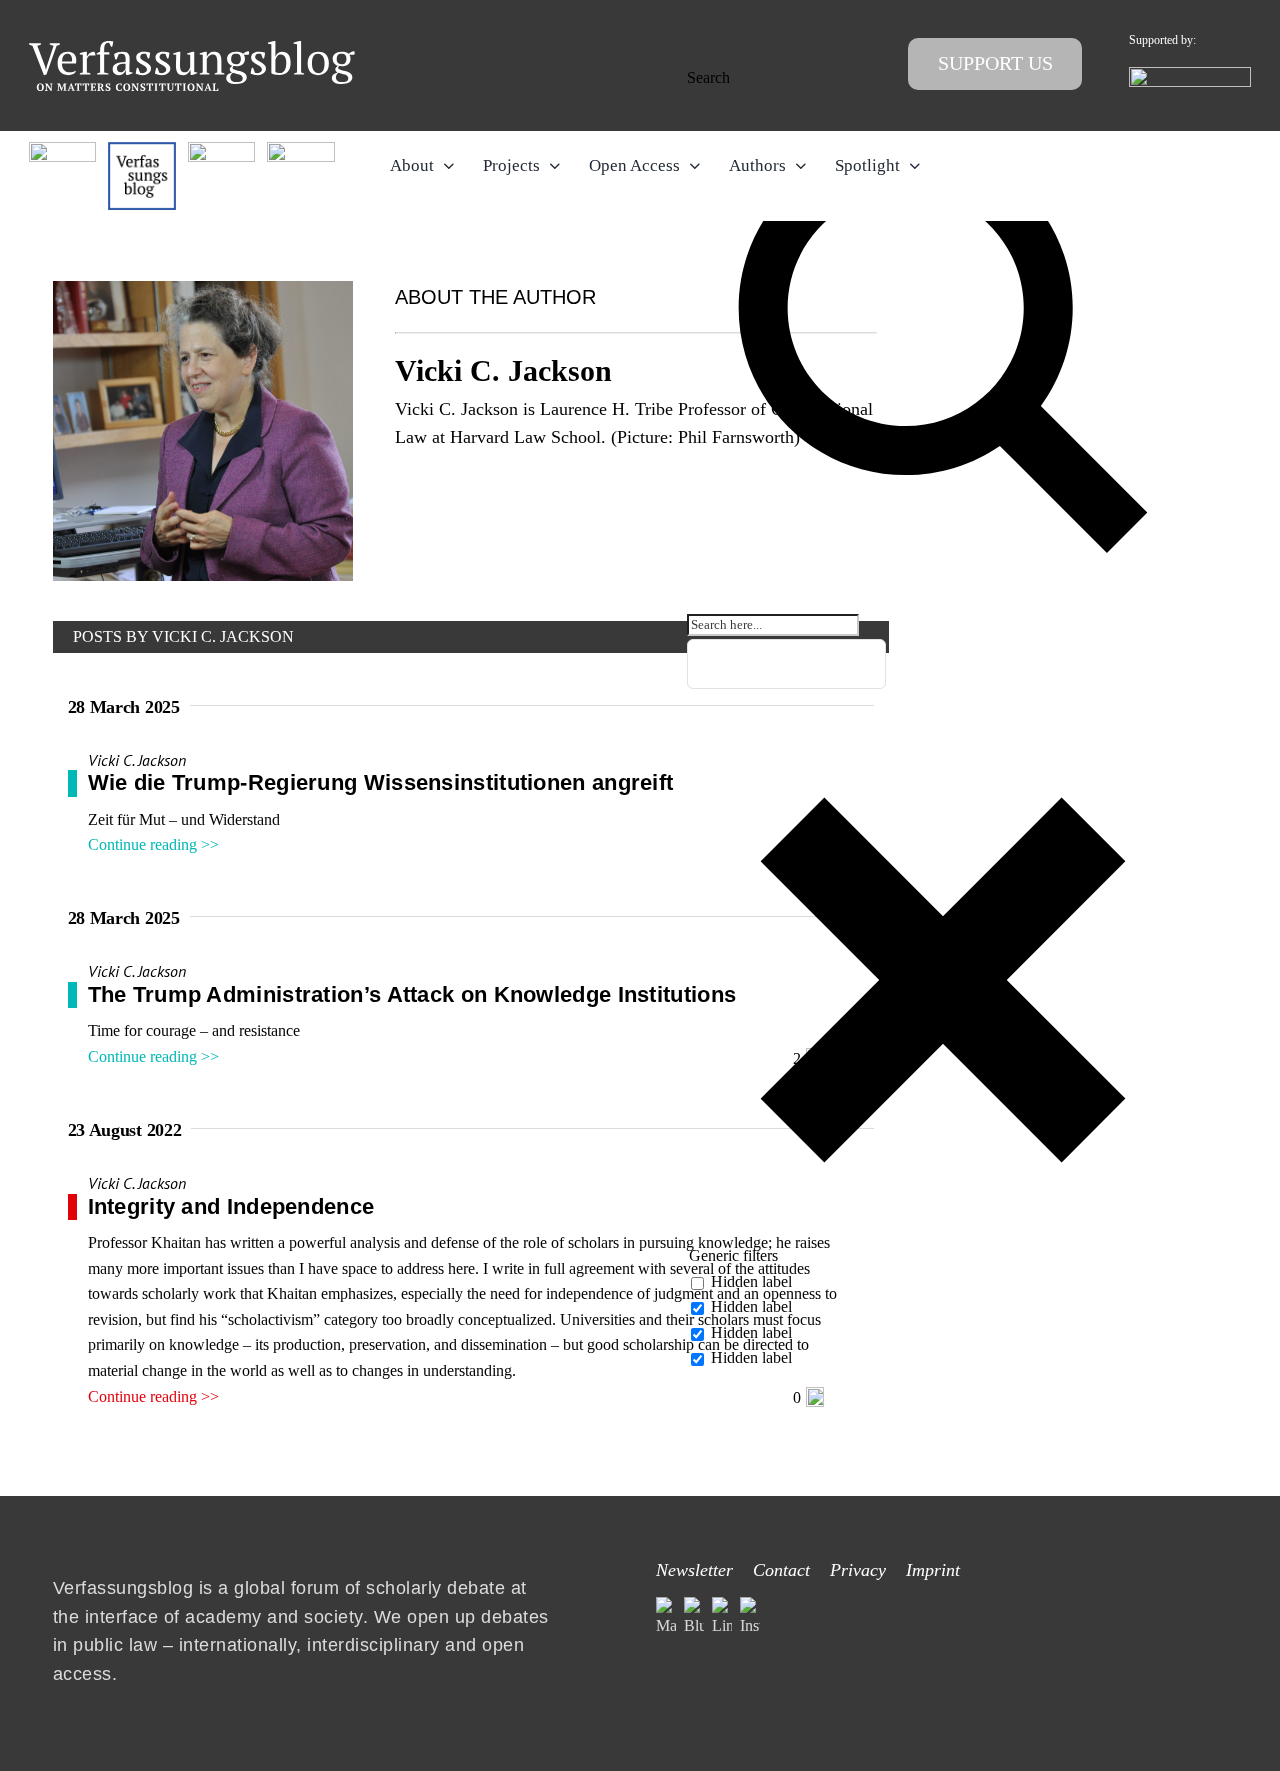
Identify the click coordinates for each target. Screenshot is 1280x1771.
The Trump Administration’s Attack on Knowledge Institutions (412, 994)
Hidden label (751, 1281)
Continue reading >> (153, 844)
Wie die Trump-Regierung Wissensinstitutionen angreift (381, 782)
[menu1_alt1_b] (141, 149)
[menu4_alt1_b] (62, 149)
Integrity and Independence (231, 1206)
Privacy (858, 1570)
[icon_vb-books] (300, 149)
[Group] (192, 48)
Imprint (933, 1570)
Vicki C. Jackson (137, 760)
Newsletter (694, 1570)
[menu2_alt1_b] (221, 149)
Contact (781, 1570)
